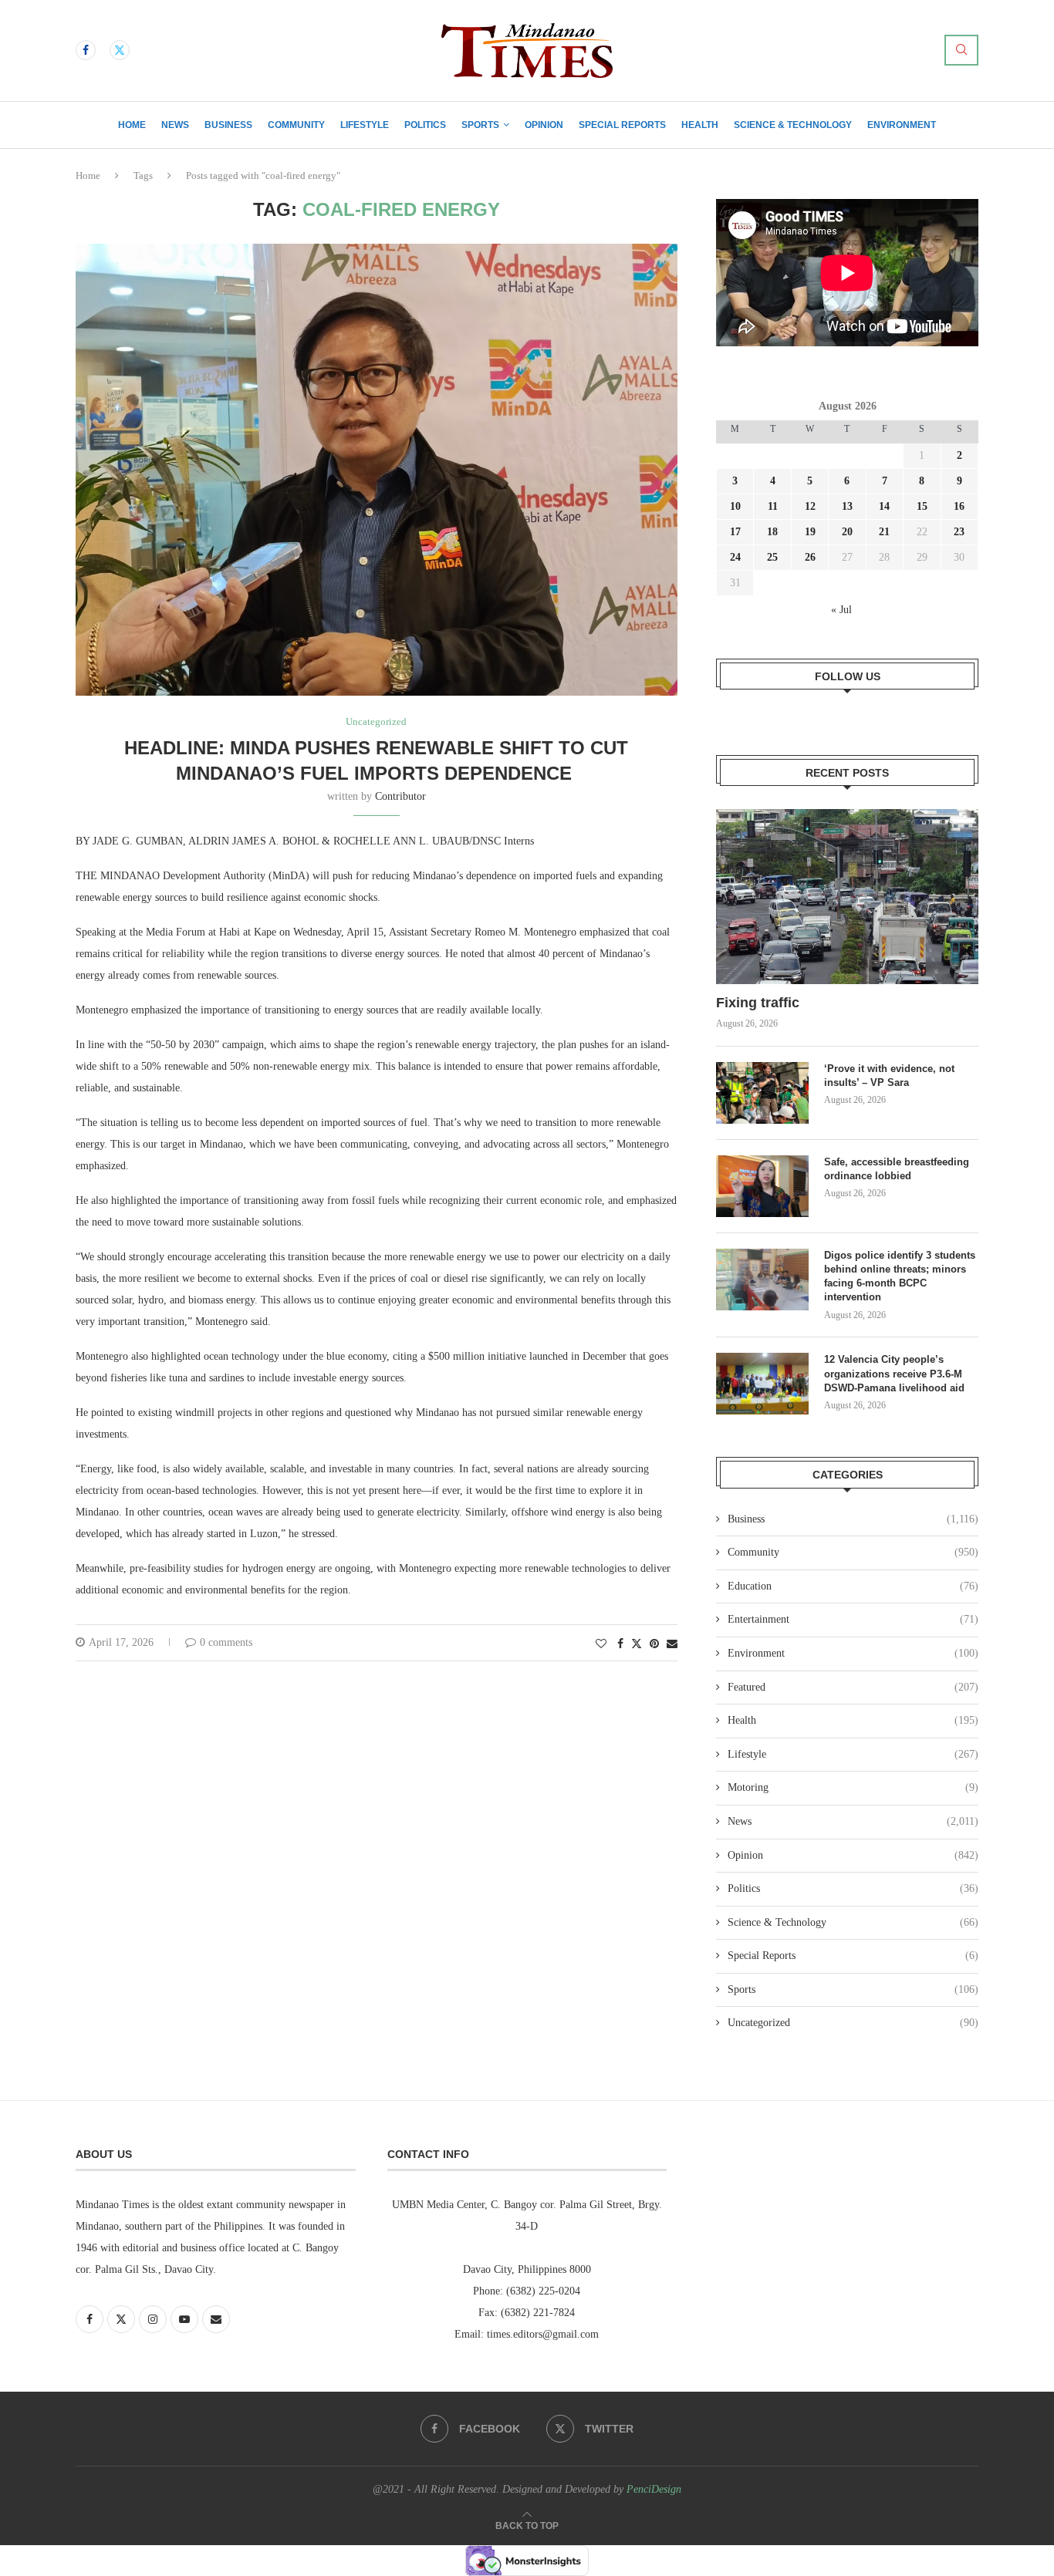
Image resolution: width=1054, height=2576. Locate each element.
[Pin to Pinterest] (654, 1644)
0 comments (226, 1642)
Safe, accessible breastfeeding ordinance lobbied (897, 1169)
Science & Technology (793, 125)
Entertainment (853, 1619)
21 (884, 532)
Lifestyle (365, 125)
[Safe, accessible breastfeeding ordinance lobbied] (762, 1186)
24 (735, 557)
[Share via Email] (672, 1644)
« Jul (841, 610)
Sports (480, 125)
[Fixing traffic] (847, 897)
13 (847, 506)
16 (959, 506)
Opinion (544, 125)
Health (700, 125)
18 (772, 532)
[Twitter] (120, 50)
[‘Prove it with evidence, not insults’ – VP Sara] (762, 1093)
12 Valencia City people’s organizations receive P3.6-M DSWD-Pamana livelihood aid (896, 1373)
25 (772, 557)
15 (922, 506)
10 (735, 506)
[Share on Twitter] (637, 1644)
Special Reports (622, 125)
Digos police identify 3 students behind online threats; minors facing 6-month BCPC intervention (900, 1276)
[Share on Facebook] (620, 1644)
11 (773, 506)
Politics (425, 125)
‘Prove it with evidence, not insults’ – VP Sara (889, 1076)
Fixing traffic (758, 1003)
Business (228, 125)
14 (884, 506)
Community (296, 125)
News (175, 125)
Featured (853, 1687)
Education (853, 1586)
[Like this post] (601, 1644)
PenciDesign (654, 2489)
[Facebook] (86, 50)
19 (810, 532)
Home (132, 125)
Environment (902, 125)
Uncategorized (853, 2023)
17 (735, 532)
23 (959, 532)
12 (810, 506)
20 (847, 532)
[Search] (961, 50)
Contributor (400, 796)
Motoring (853, 1787)
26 (810, 557)
